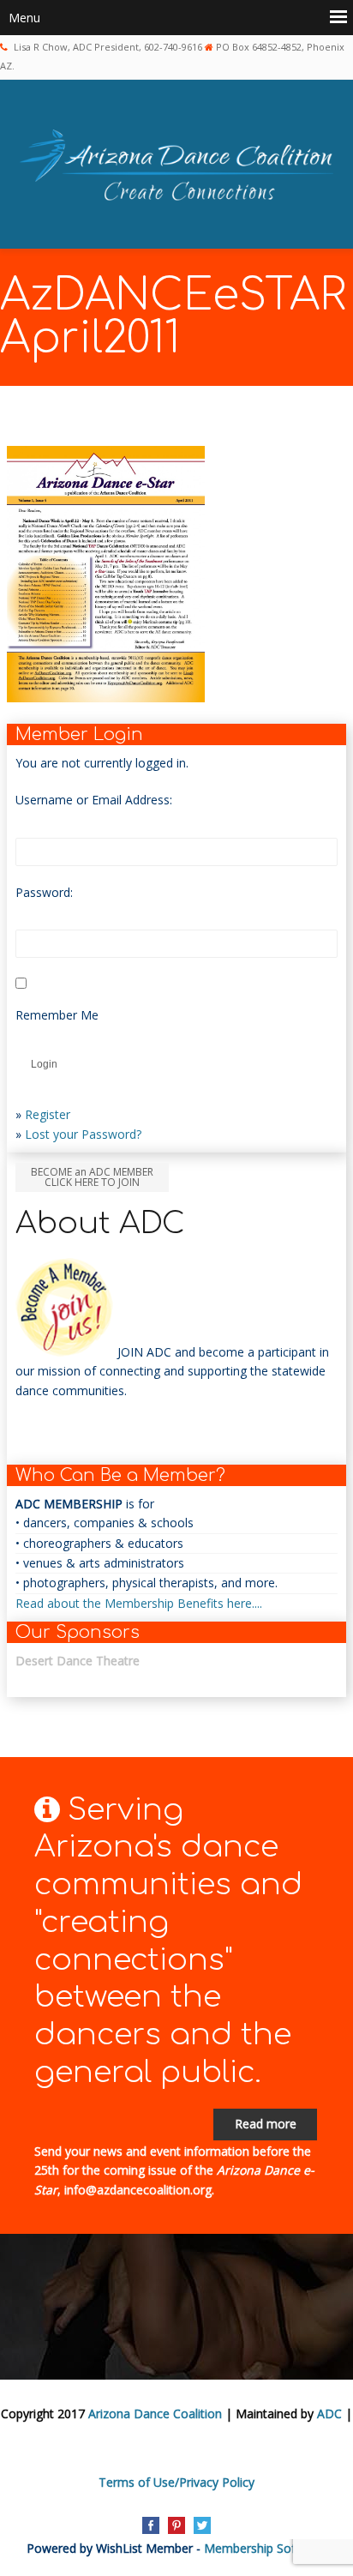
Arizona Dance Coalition (155, 2413)
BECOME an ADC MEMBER (92, 1177)
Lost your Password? (83, 1134)
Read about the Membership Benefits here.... (139, 1603)
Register (48, 1114)
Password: (44, 892)
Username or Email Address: (94, 800)
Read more (266, 2124)
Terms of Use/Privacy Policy (176, 2482)
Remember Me (57, 1015)
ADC (329, 2413)
